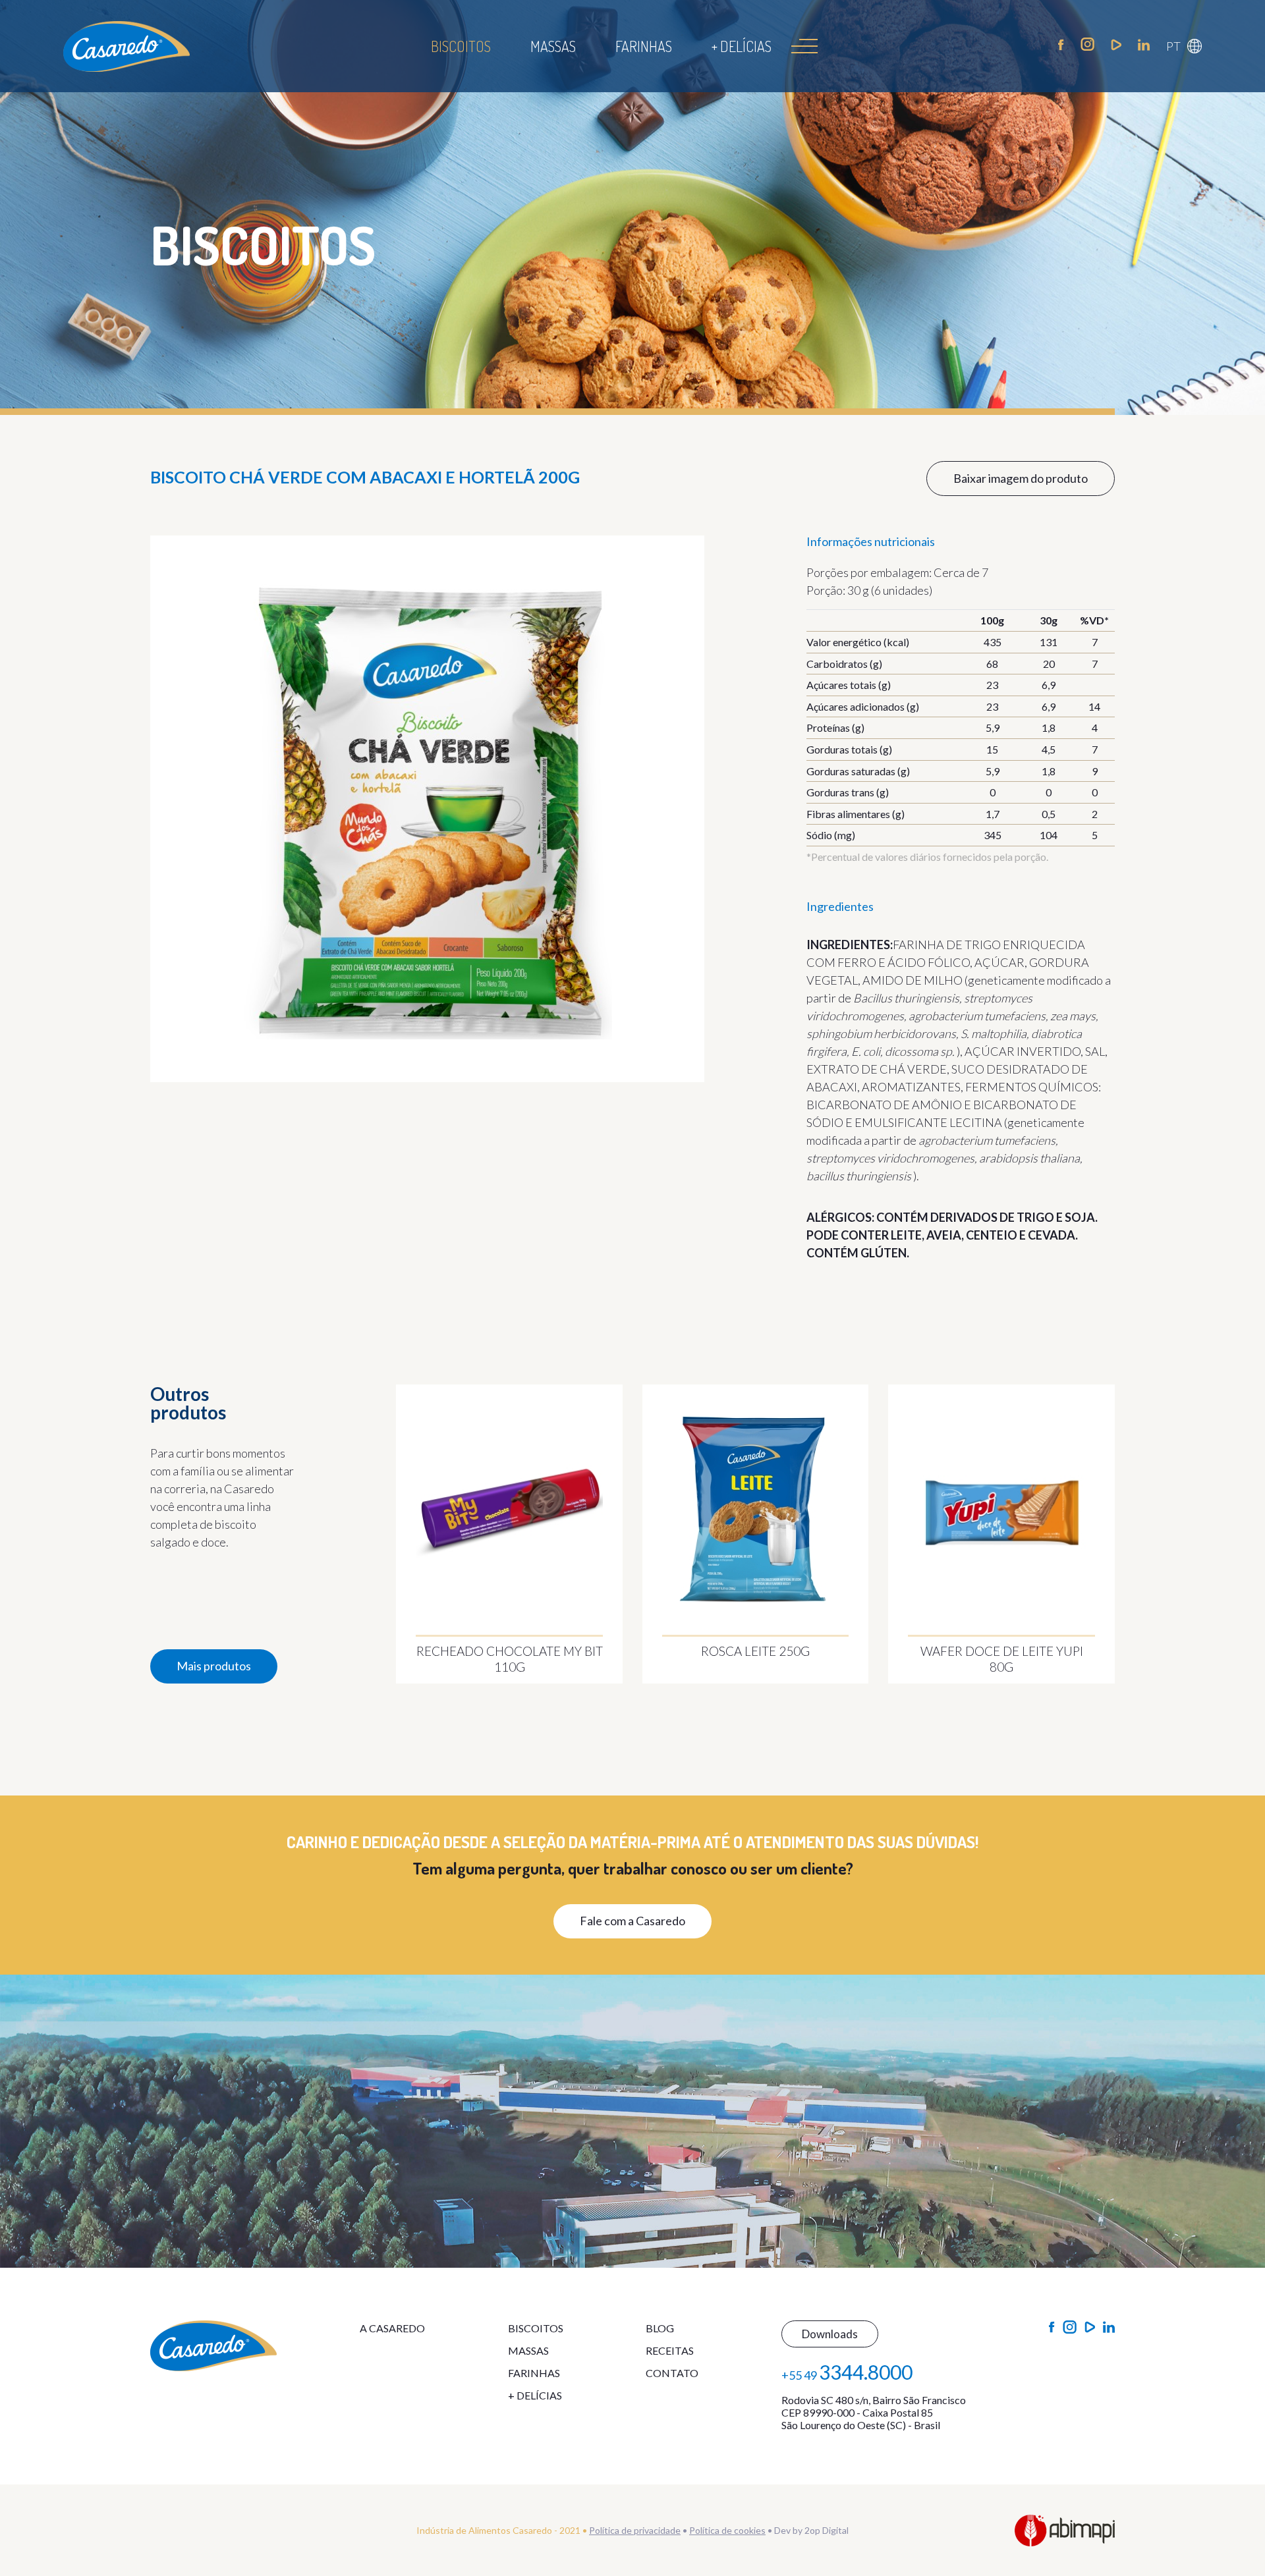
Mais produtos (214, 1666)
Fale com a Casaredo (632, 1921)
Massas (553, 46)
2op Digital (827, 2530)
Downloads (830, 2334)
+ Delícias (742, 46)
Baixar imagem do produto (1021, 478)
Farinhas (644, 46)
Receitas (670, 2350)
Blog (660, 2328)
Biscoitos (461, 46)
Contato (672, 2373)
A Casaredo (392, 2328)
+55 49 (847, 2372)
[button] (1184, 46)
